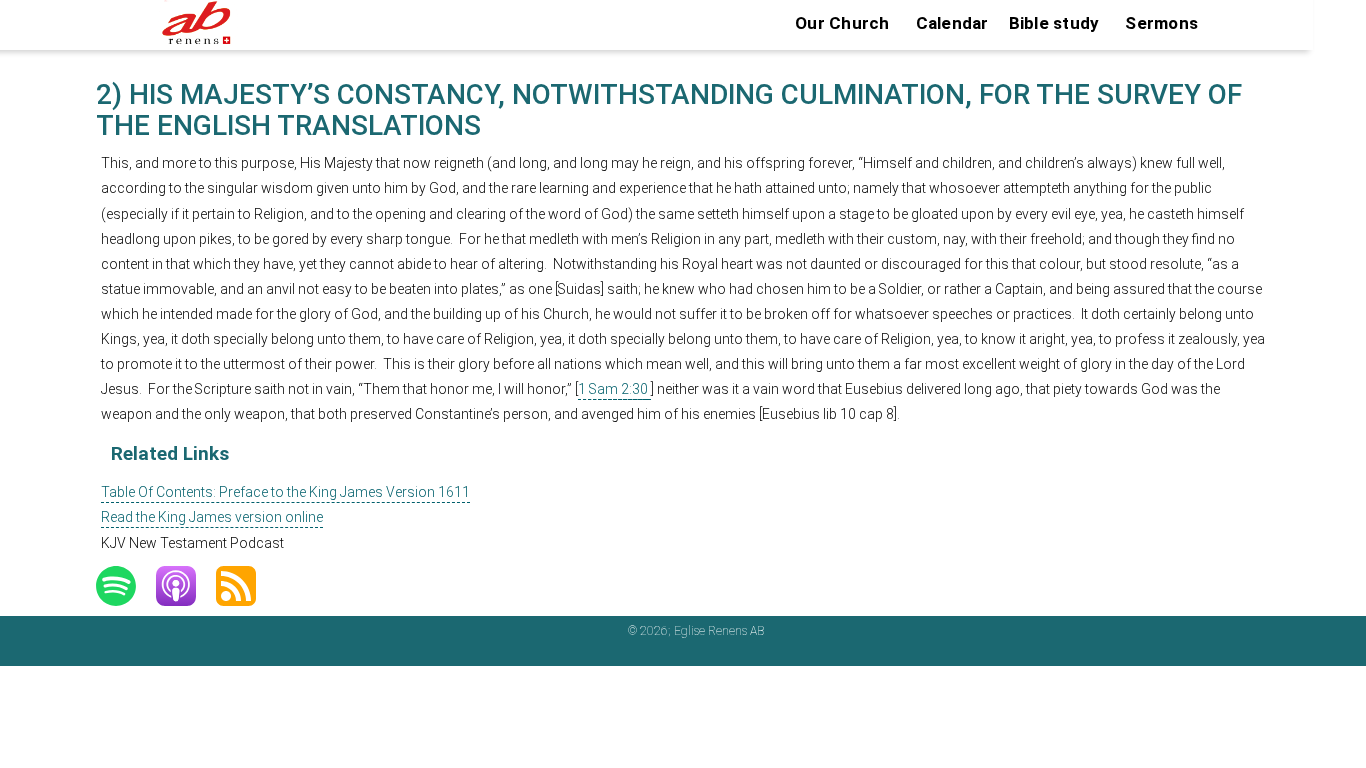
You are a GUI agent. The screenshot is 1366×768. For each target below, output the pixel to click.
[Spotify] (126, 586)
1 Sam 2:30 (613, 389)
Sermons (1161, 23)
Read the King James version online (212, 517)
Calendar (952, 23)
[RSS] (246, 586)
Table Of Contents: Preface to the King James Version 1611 (285, 492)
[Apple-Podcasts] (186, 586)
